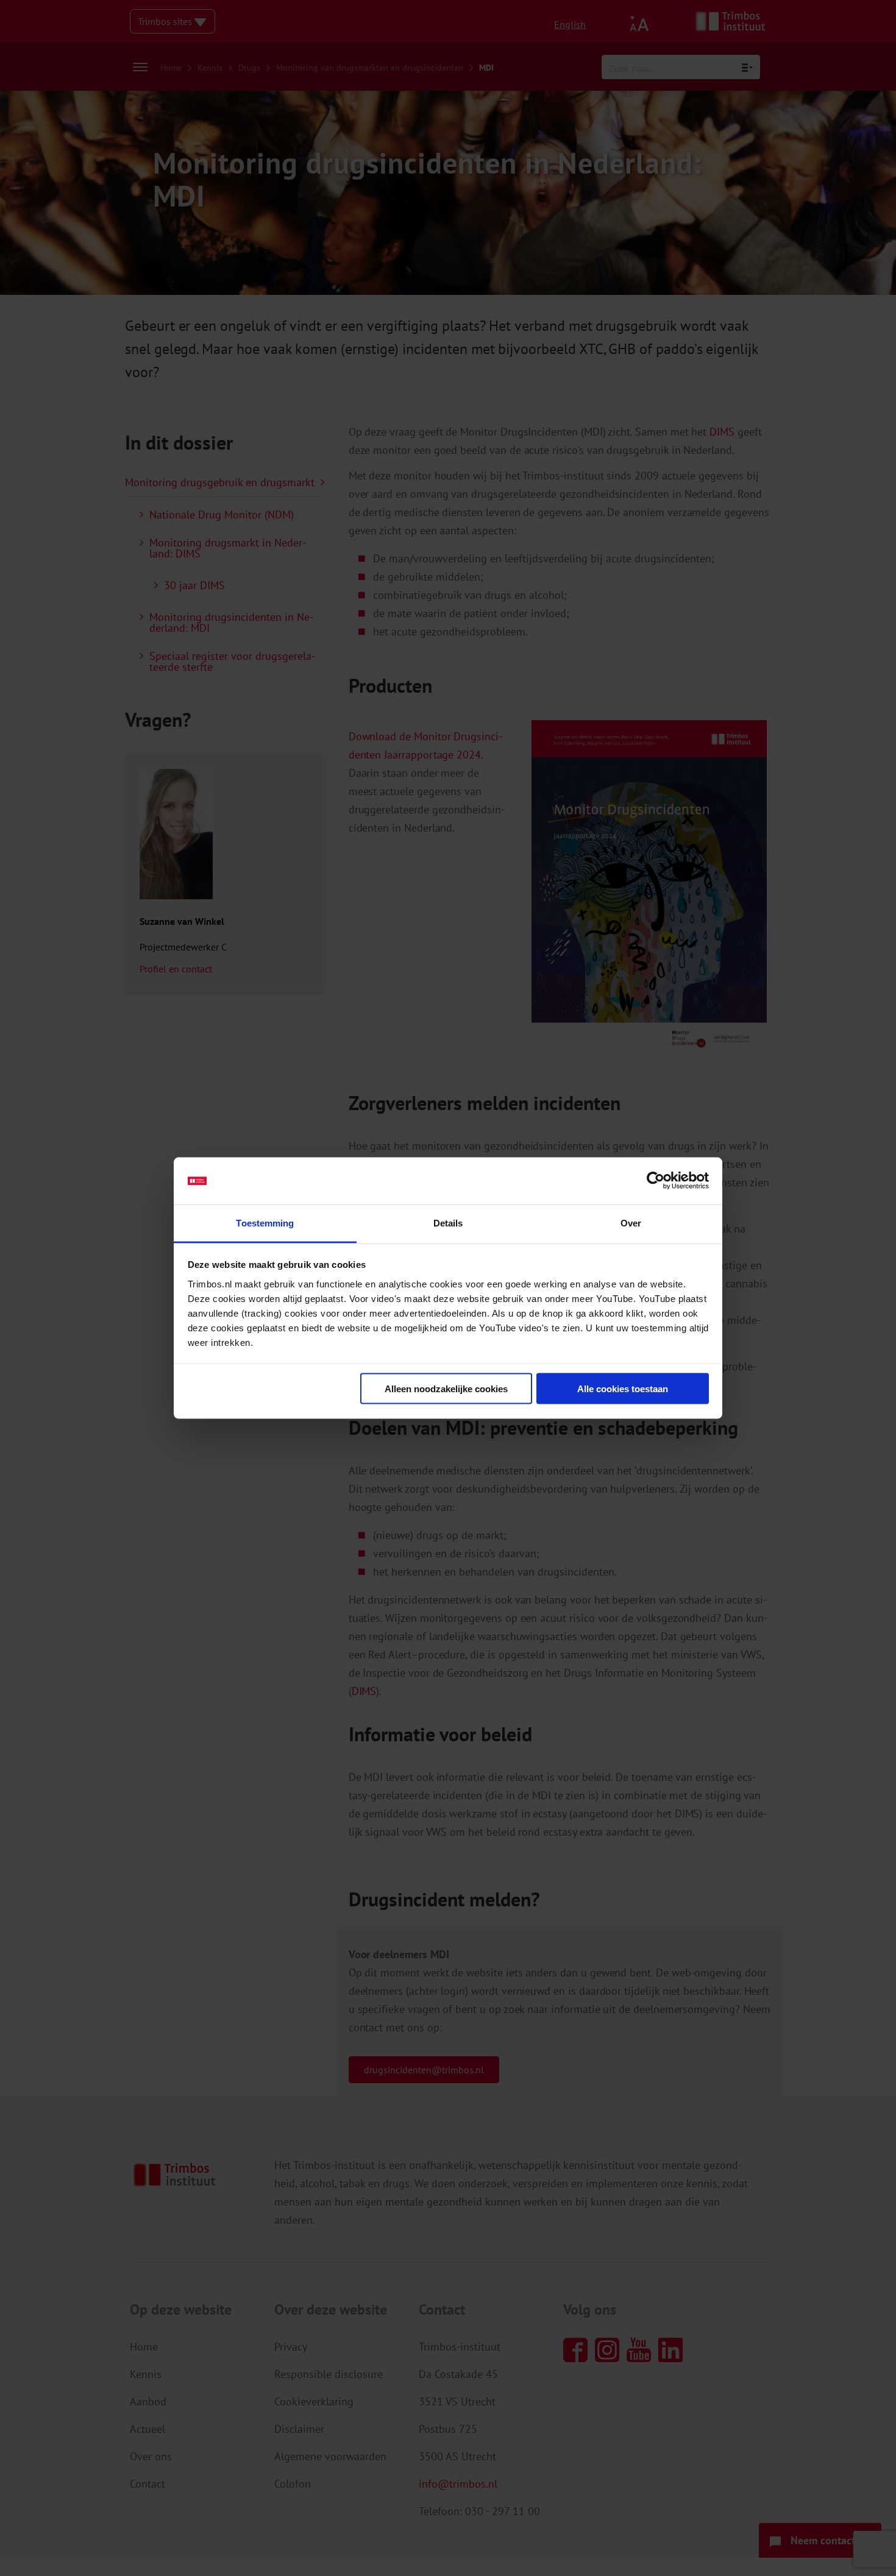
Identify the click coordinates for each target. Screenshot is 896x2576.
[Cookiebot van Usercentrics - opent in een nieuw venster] (656, 1181)
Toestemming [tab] (265, 1223)
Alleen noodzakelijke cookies (446, 1389)
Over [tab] (631, 1223)
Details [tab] (448, 1223)
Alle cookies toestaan (623, 1389)
